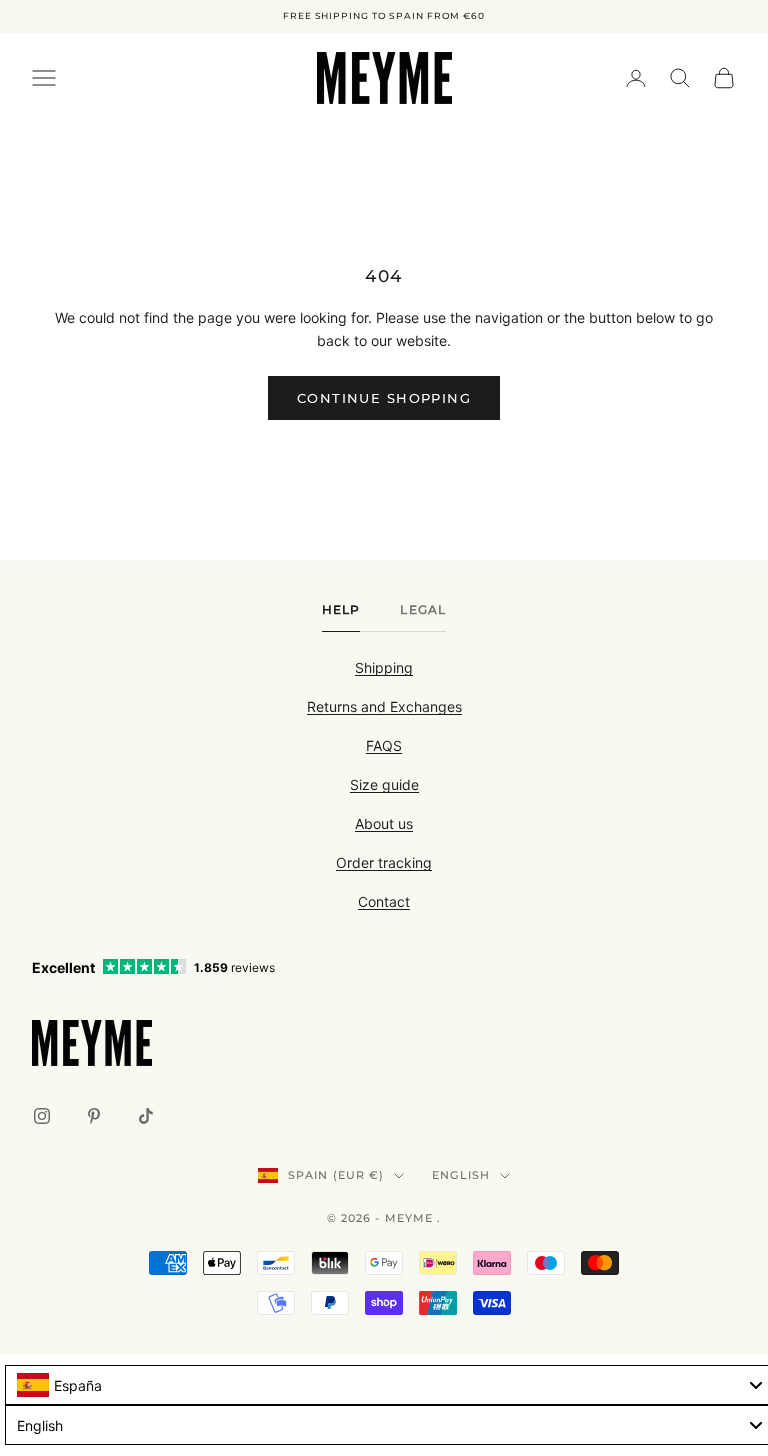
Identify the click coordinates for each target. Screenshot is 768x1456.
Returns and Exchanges (384, 706)
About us (384, 823)
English (461, 1175)
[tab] (341, 615)
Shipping (384, 667)
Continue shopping (384, 398)
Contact (384, 901)
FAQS (384, 745)
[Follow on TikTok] (146, 1116)
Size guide (384, 784)
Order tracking (384, 862)
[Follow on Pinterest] (94, 1116)
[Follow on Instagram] (42, 1116)
